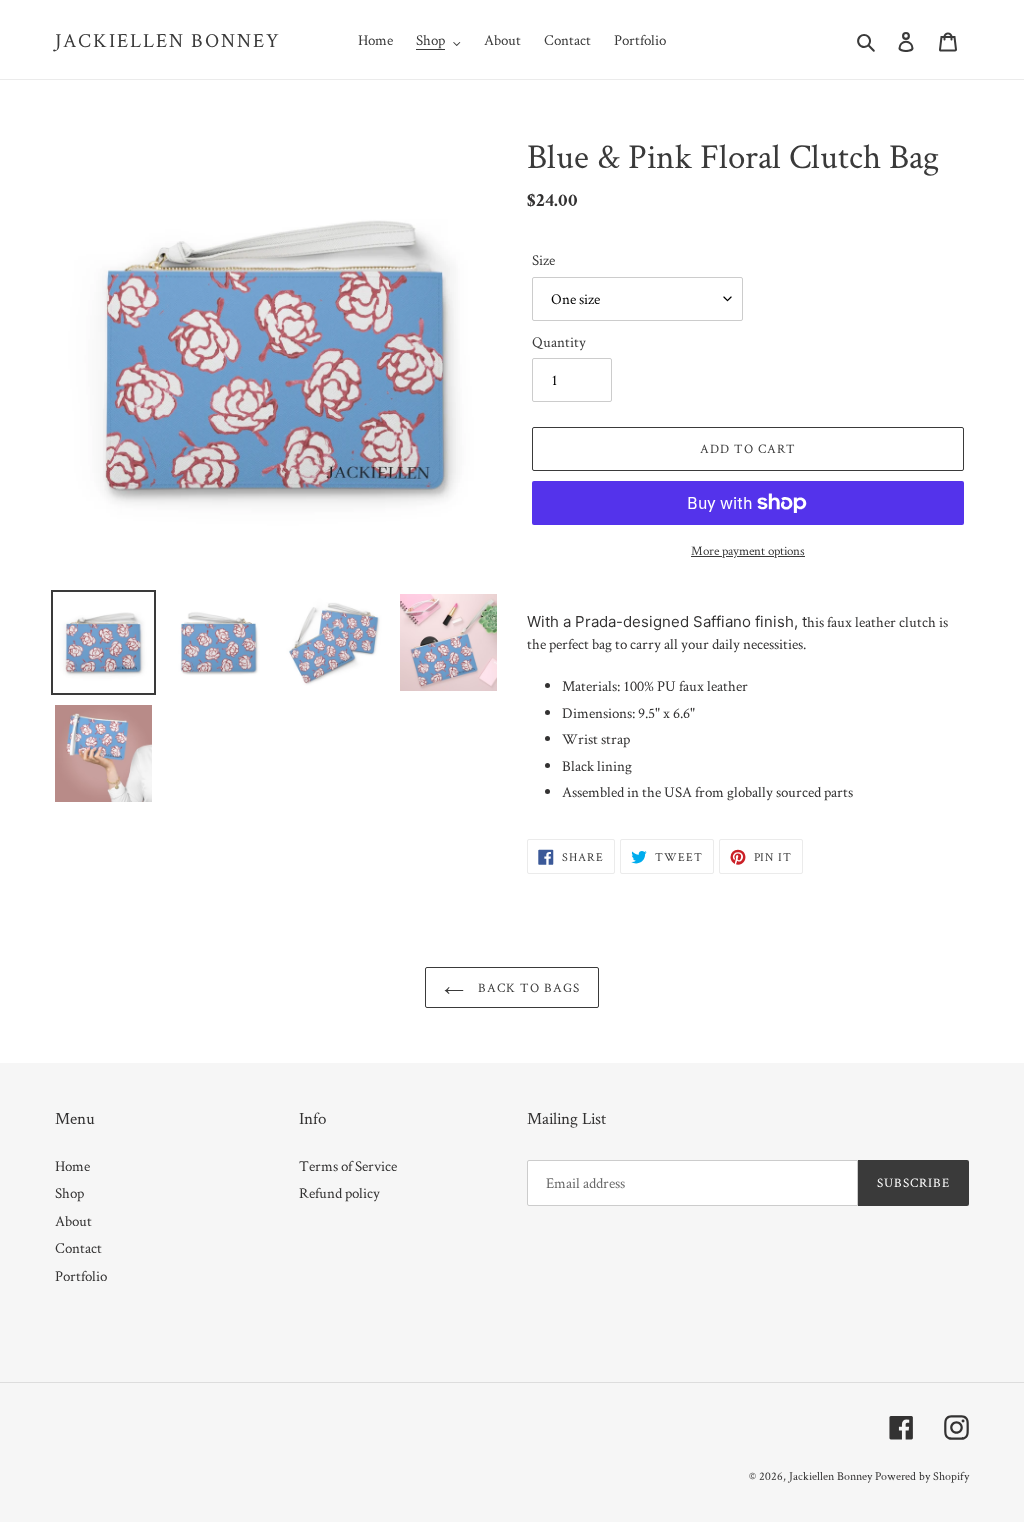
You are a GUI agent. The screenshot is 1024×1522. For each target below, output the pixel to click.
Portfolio (81, 1275)
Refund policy (339, 1192)
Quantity (559, 341)
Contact (78, 1247)
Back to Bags (527, 987)
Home (72, 1165)
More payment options (748, 550)
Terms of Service (348, 1165)
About (73, 1220)
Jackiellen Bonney (168, 40)
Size (543, 259)
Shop (69, 1192)
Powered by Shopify (922, 1475)
